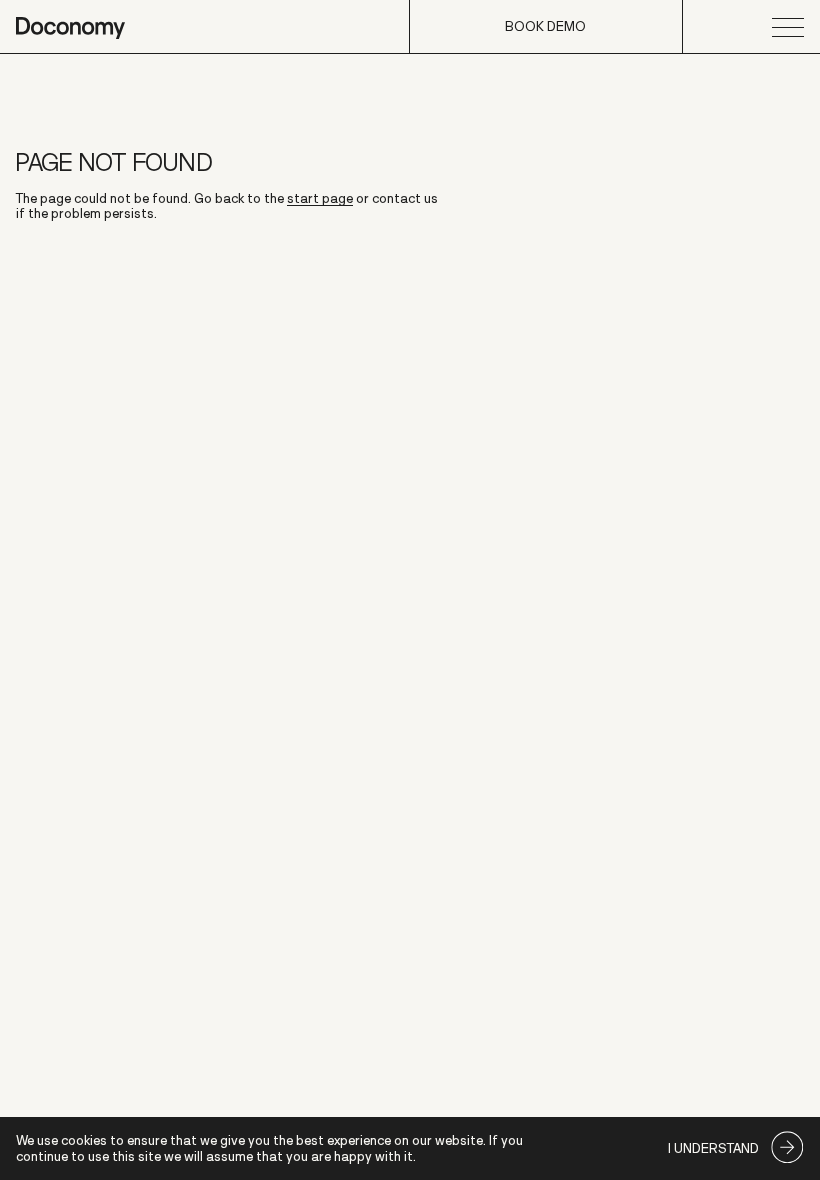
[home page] (70, 27)
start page (320, 198)
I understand (713, 1148)
